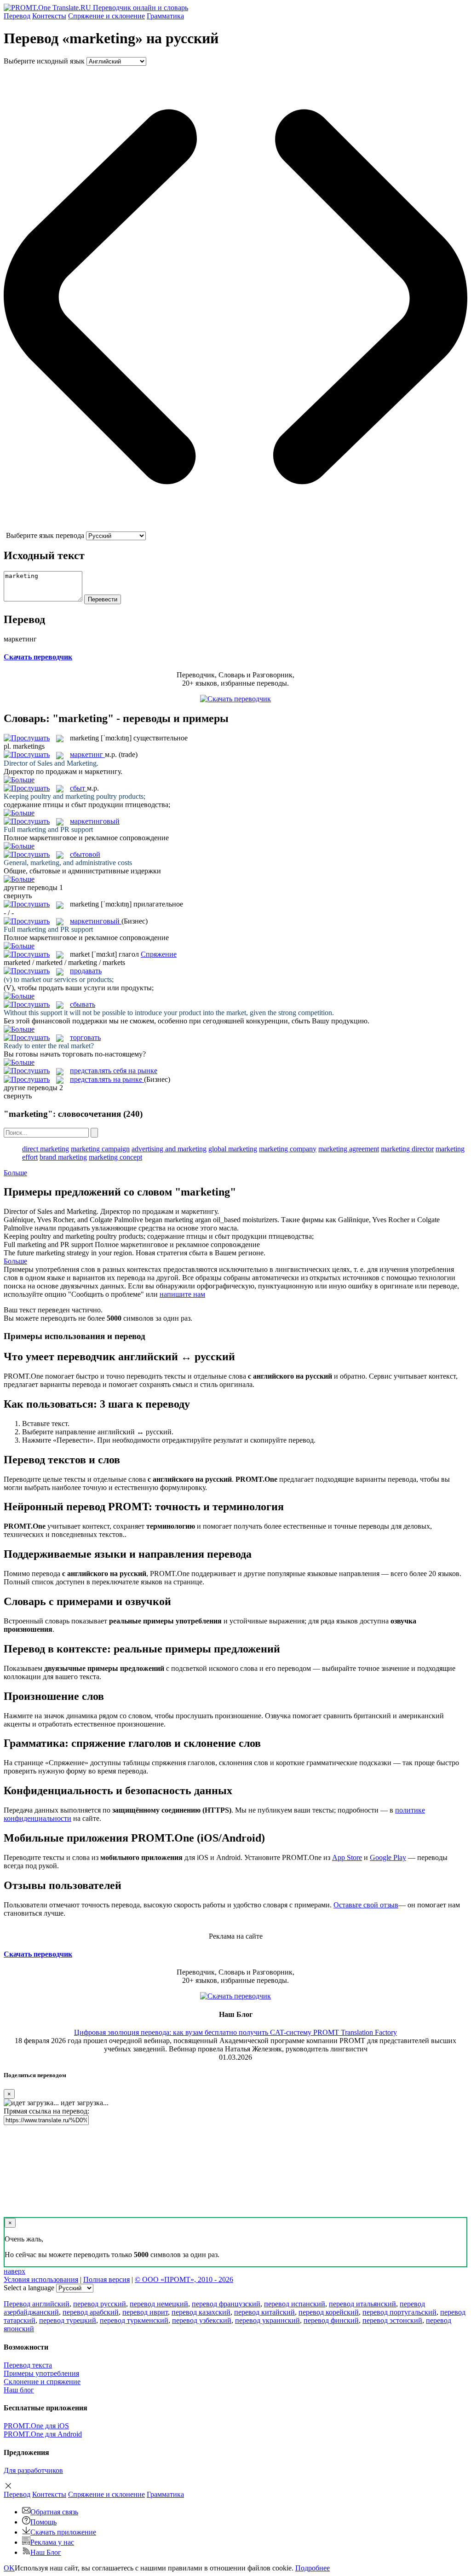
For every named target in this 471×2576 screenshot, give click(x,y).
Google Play (388, 1857)
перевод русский (100, 2304)
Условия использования (41, 2279)
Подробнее (313, 2568)
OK (9, 2568)
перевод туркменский (134, 2320)
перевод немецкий (159, 2304)
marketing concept (115, 1157)
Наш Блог (46, 2552)
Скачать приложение (63, 2532)
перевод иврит (145, 2312)
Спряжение (106, 16)
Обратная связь (54, 2512)
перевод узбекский (202, 2320)
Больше (15, 1173)
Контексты (49, 16)
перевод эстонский (392, 2320)
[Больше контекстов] (19, 780)
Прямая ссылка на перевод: (46, 2111)
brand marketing (63, 1157)
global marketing (233, 1149)
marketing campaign (100, 1149)
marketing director (407, 1149)
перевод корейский (329, 2312)
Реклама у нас (52, 2542)
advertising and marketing (169, 1149)
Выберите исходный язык (44, 61)
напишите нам (182, 1294)
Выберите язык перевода (45, 535)
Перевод (17, 16)
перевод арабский (91, 2312)
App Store (347, 1857)
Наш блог (19, 2390)
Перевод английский (37, 2304)
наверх (14, 2271)
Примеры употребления (41, 2373)
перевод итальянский (362, 2304)
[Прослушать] (27, 738)
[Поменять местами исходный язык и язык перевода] (235, 527)
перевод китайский (264, 2312)
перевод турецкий (68, 2320)
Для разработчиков (33, 2470)
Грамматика (165, 16)
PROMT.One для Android (43, 2434)
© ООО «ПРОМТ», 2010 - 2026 (184, 2279)
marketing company (288, 1149)
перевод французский (226, 2304)
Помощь (43, 2522)
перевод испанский (295, 2304)
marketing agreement (349, 1149)
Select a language (29, 2288)
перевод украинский (267, 2320)
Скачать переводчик (38, 657)
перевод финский (331, 2320)
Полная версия (106, 2279)
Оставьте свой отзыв (366, 1905)
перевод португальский (399, 2312)
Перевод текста (28, 2365)
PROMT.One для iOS (36, 2426)
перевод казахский (201, 2312)
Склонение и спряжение (42, 2382)
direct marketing (46, 1149)
